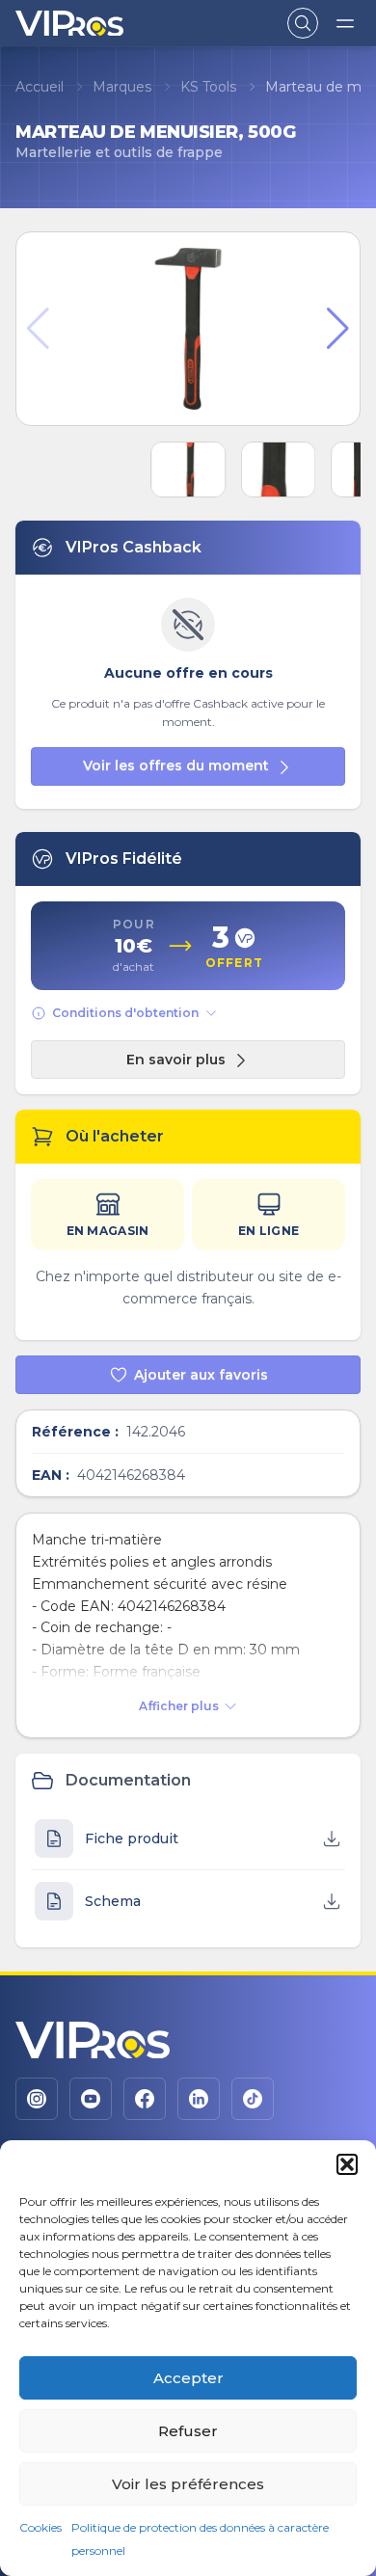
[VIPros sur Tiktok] (253, 2099)
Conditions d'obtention (125, 1013)
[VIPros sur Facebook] (145, 2099)
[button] (347, 2164)
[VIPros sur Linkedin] (199, 2099)
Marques (122, 87)
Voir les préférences (188, 2484)
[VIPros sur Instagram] (37, 2099)
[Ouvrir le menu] (345, 23)
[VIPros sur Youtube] (91, 2099)
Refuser (188, 2431)
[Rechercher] (303, 23)
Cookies (40, 2527)
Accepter (188, 2378)
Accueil (40, 87)
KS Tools (208, 87)
